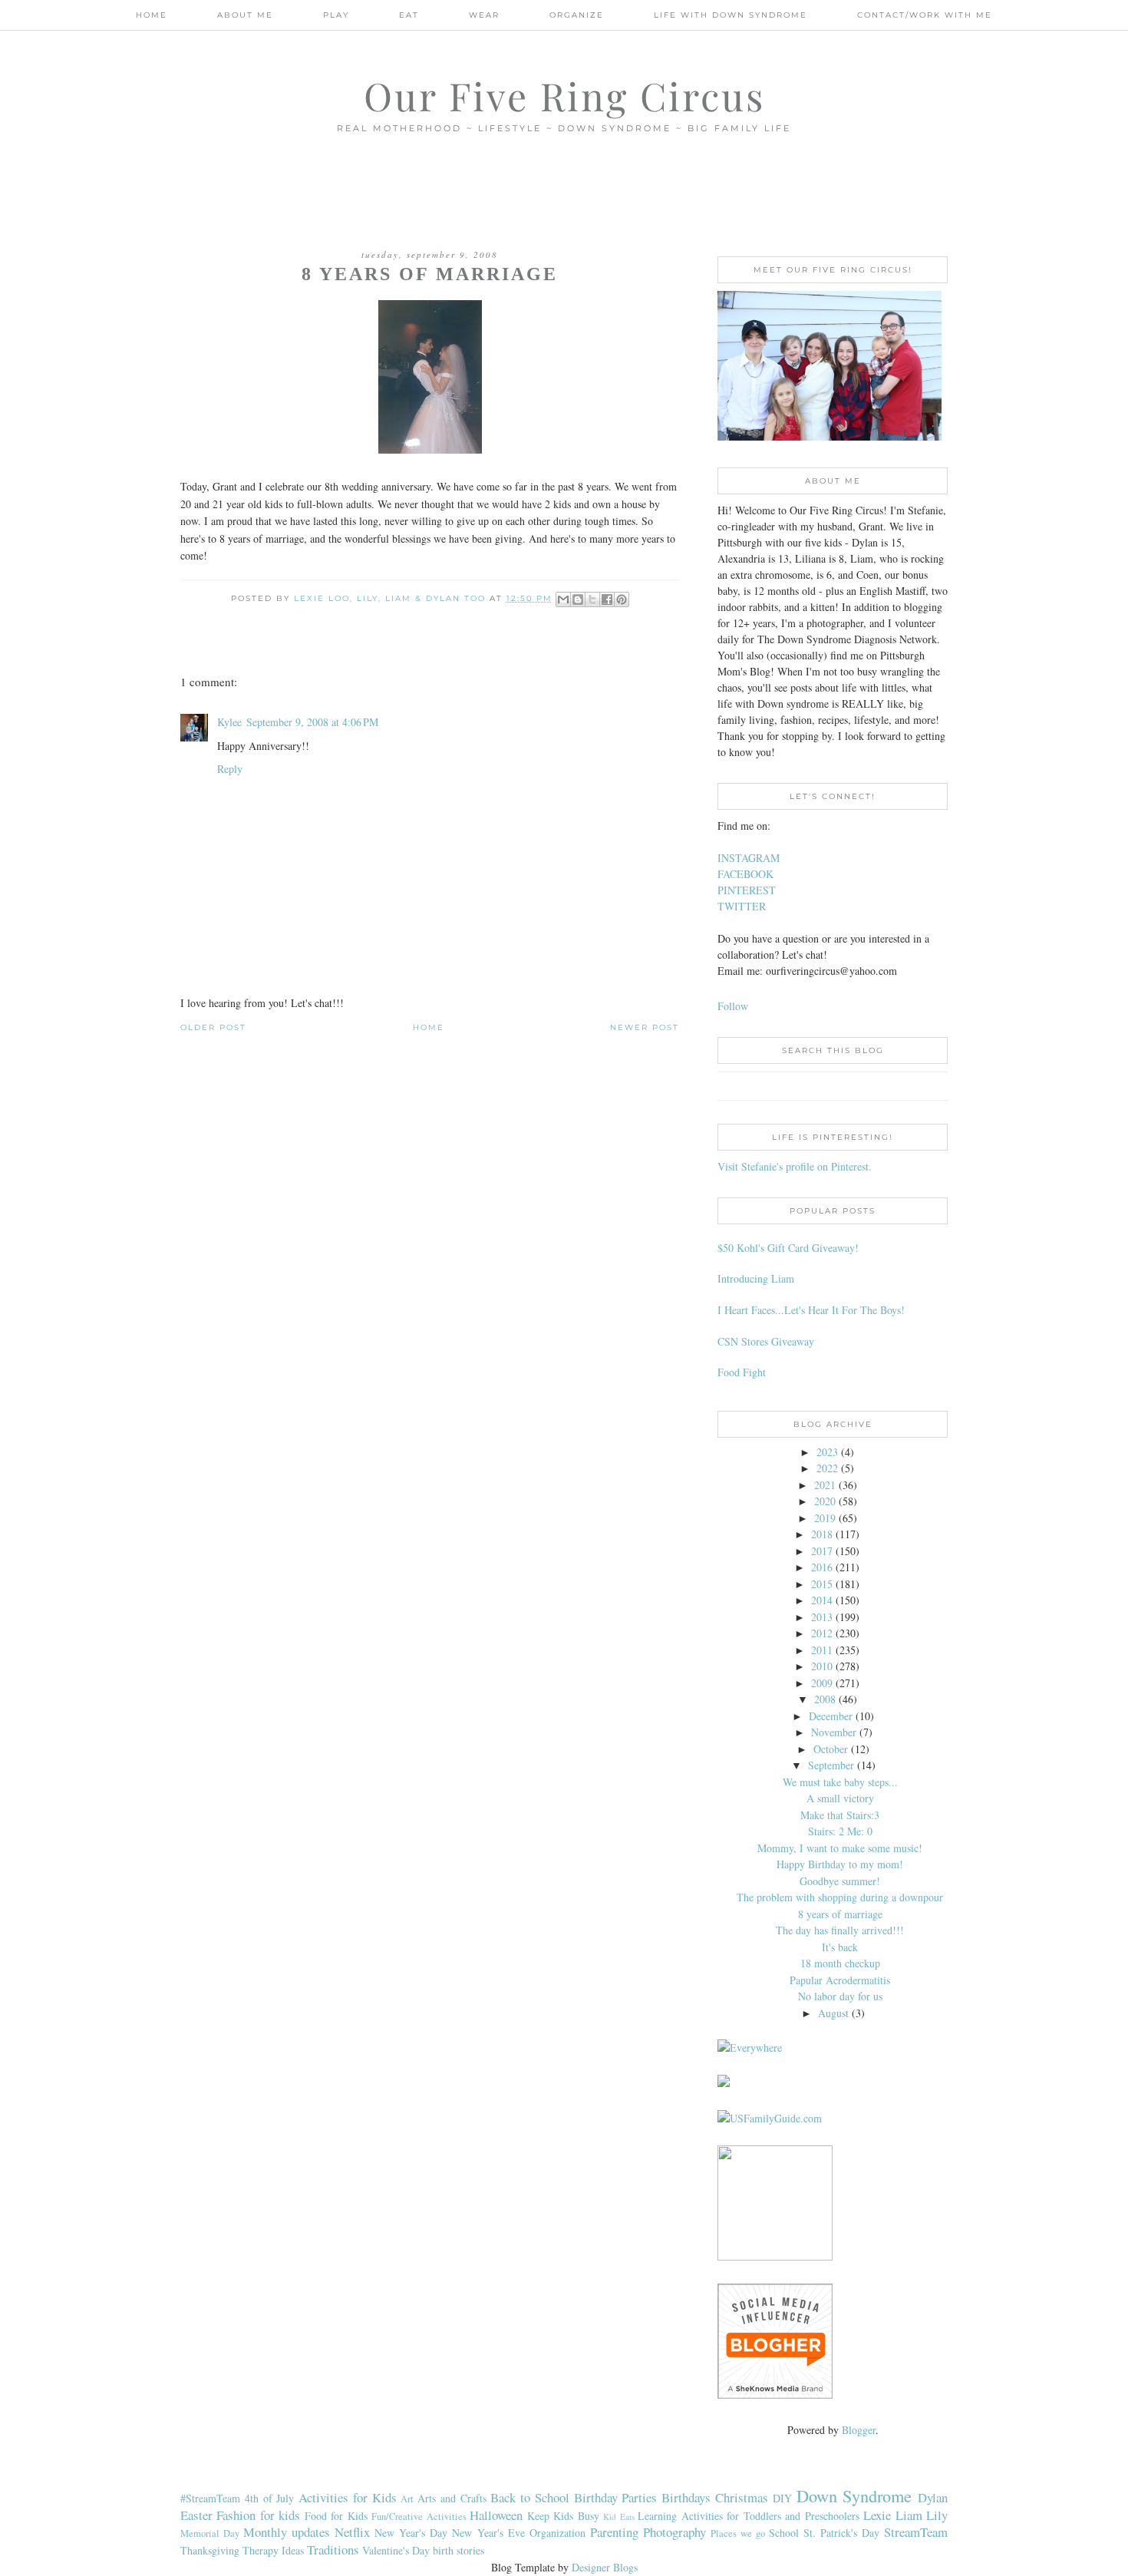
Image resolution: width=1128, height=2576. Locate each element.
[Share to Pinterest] (622, 599)
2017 (822, 1551)
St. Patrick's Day (841, 2533)
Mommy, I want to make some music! (840, 1848)
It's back (840, 1947)
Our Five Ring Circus (564, 96)
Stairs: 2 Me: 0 (840, 1831)
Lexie (877, 2515)
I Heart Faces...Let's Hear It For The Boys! (811, 1310)
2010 (822, 1666)
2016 (822, 1567)
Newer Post (645, 1027)
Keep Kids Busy (563, 2516)
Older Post (213, 1027)
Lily (937, 2515)
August (833, 2013)
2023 (827, 1452)
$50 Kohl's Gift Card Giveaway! (788, 1248)
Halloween (496, 2515)
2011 (822, 1650)
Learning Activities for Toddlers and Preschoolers (748, 2516)
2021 (825, 1485)
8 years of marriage (840, 1914)
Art (407, 2499)
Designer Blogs (605, 2567)
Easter (196, 2515)
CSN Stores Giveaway (766, 1341)
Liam (909, 2515)
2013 (822, 1617)
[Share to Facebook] (607, 599)
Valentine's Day (396, 2550)
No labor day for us (840, 1996)
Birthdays (686, 2497)
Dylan (933, 2497)
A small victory (840, 1798)
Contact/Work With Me (925, 15)
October (831, 1749)
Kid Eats (618, 2517)
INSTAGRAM (749, 858)
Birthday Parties (616, 2497)
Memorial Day (210, 2533)
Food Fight (742, 1372)
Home (152, 15)
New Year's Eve (488, 2533)
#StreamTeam (210, 2498)
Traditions (333, 2550)
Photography (674, 2532)
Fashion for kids (258, 2515)
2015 (822, 1584)
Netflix (352, 2532)
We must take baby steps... (840, 1782)
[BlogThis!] (578, 599)
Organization (557, 2533)
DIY (782, 2498)
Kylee (229, 722)
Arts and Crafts (452, 2498)
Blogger (859, 2430)
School (784, 2533)
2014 (822, 1600)
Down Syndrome (854, 2495)
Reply (230, 769)
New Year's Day (411, 2533)
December (831, 1716)
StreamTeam (916, 2532)
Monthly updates (287, 2532)
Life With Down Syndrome (731, 15)
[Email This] (563, 599)
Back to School (530, 2497)
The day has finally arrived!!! (840, 1930)
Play (336, 15)
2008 (825, 1699)
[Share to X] (592, 599)
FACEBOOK (745, 874)
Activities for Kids (348, 2497)
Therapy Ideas (273, 2550)
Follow (733, 1006)
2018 (822, 1534)
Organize (577, 15)
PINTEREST (747, 890)
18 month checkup (840, 1963)
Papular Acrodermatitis (840, 1980)
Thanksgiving (210, 2550)
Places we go (738, 2533)
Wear (484, 15)
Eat (409, 15)
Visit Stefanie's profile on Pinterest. (795, 1166)
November (834, 1732)
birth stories (458, 2550)
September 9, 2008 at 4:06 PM (312, 722)
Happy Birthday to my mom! (840, 1864)
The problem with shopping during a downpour (840, 1897)
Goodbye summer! (840, 1881)
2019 (825, 1518)
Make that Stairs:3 (840, 1815)
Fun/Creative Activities (419, 2517)
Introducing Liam (756, 1278)
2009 (822, 1683)
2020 (825, 1501)
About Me (245, 15)
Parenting (614, 2532)
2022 (827, 1468)
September (831, 1765)
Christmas (742, 2497)
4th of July (270, 2498)
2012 (822, 1633)
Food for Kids (336, 2516)
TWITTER (742, 906)
